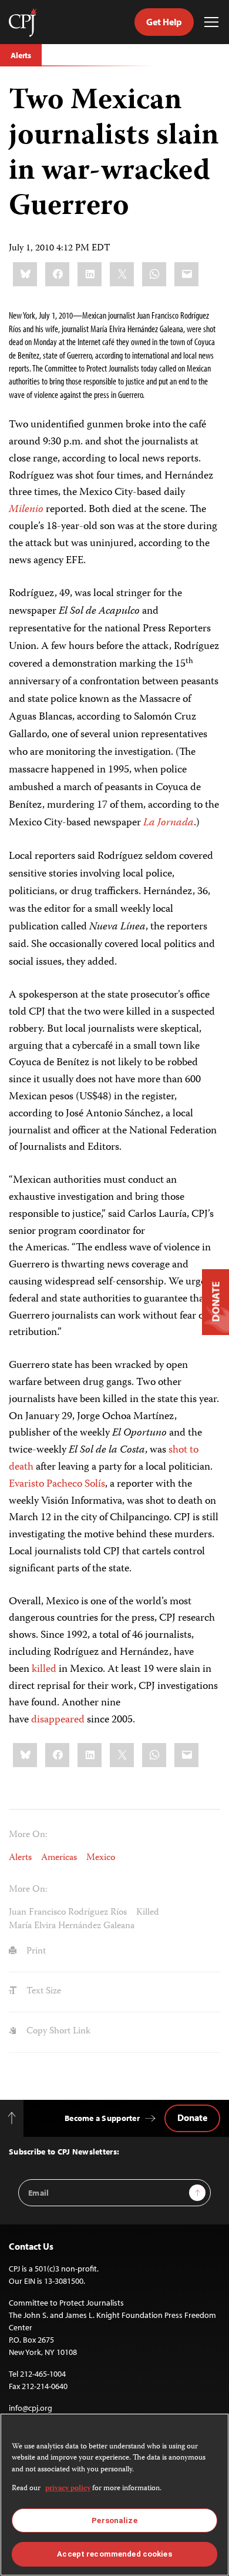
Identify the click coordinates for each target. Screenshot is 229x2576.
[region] (114, 2495)
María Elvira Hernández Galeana (72, 1926)
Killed (148, 1913)
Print (35, 1952)
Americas (59, 1858)
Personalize (114, 2520)
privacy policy (68, 2489)
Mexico (101, 1858)
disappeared (58, 1720)
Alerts (21, 55)
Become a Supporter (102, 2118)
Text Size (43, 1992)
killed (44, 1670)
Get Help (164, 22)
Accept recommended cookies (114, 2554)
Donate (192, 2117)
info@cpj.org (31, 2408)
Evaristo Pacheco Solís (57, 1484)
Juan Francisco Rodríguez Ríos (68, 1913)
